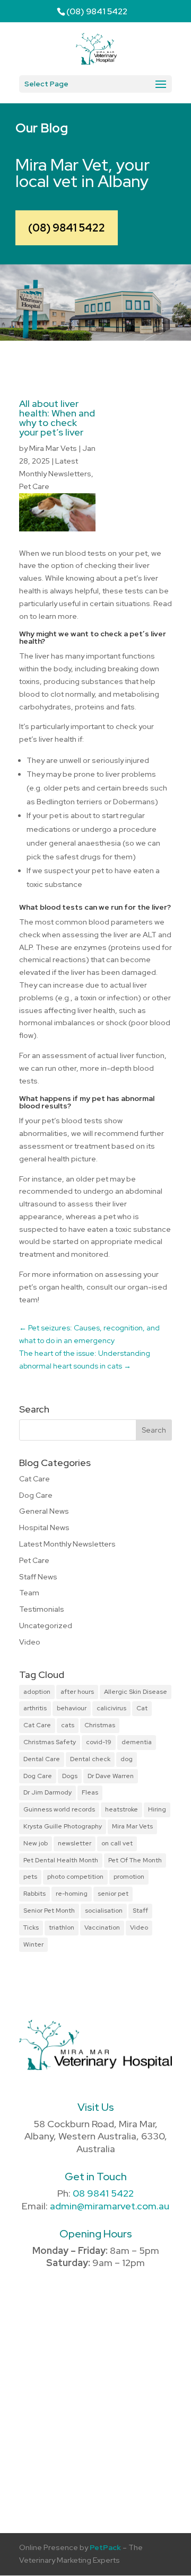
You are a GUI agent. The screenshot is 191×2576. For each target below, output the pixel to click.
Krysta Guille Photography (63, 1826)
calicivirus (111, 1708)
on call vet (117, 1843)
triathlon (62, 1927)
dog (127, 1759)
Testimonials (42, 1609)
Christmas (100, 1725)
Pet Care (34, 486)
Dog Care (36, 1495)
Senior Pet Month (49, 1911)
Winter (33, 1944)
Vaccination (102, 1927)
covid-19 (99, 1742)
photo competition (75, 1877)
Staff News (38, 1577)
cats (68, 1725)
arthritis (35, 1708)
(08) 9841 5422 (67, 228)
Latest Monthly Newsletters (67, 1544)
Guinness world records (59, 1809)
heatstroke (121, 1809)
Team (29, 1593)
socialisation (104, 1911)
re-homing (72, 1894)
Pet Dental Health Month (61, 1860)
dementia (137, 1742)
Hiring (157, 1809)
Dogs (70, 1776)
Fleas (90, 1792)
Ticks (31, 1927)
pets (30, 1877)
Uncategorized (46, 1625)
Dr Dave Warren (111, 1776)
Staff (140, 1911)
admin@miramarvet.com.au (110, 2206)
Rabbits (34, 1894)
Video (30, 1642)
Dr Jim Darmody (47, 1792)
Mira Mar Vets (53, 448)
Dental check (90, 1759)
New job (36, 1843)
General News (44, 1511)
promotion (129, 1877)
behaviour (72, 1708)
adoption (37, 1692)
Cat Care (34, 1479)
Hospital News (44, 1527)
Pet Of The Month (135, 1860)
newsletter (75, 1843)
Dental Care (42, 1759)
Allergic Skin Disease (136, 1692)
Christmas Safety (50, 1742)
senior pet (113, 1894)
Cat (142, 1708)
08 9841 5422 (103, 2193)
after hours (77, 1692)
